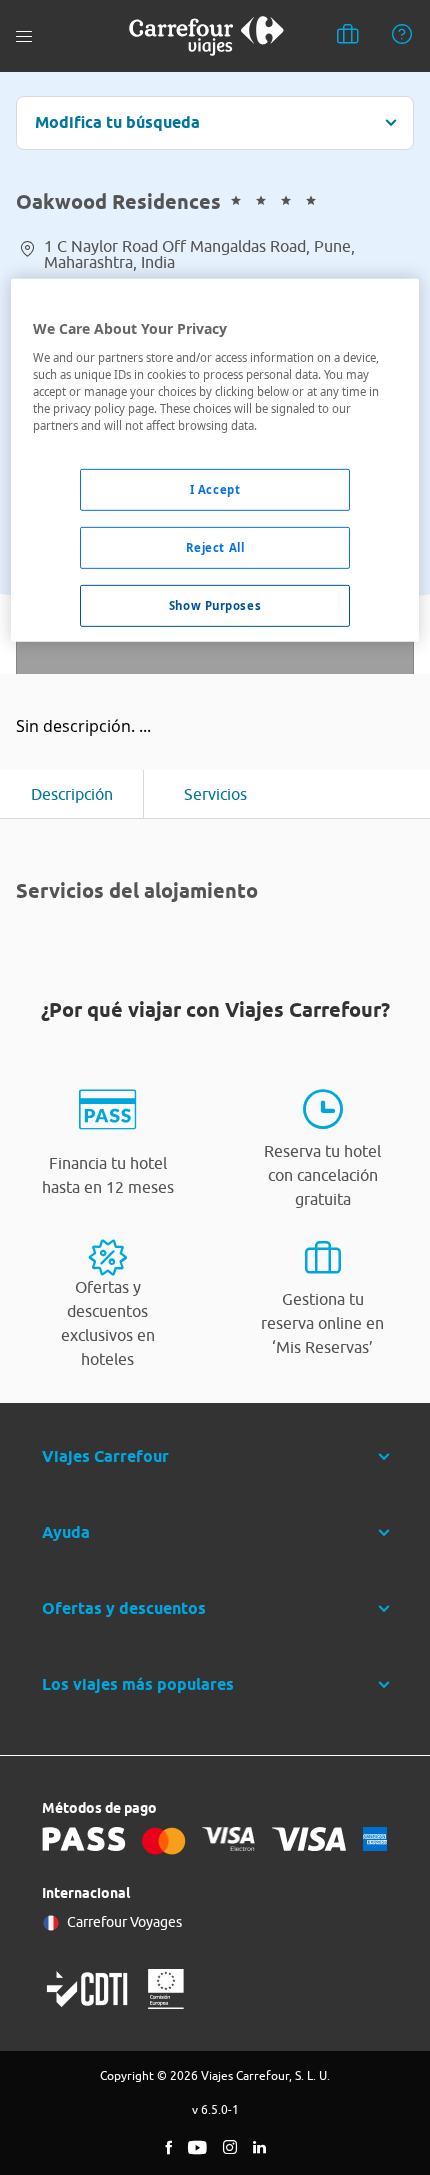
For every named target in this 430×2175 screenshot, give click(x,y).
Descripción (72, 794)
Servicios (215, 794)
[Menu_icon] (24, 36)
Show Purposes (215, 605)
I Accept (215, 489)
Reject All (215, 547)
